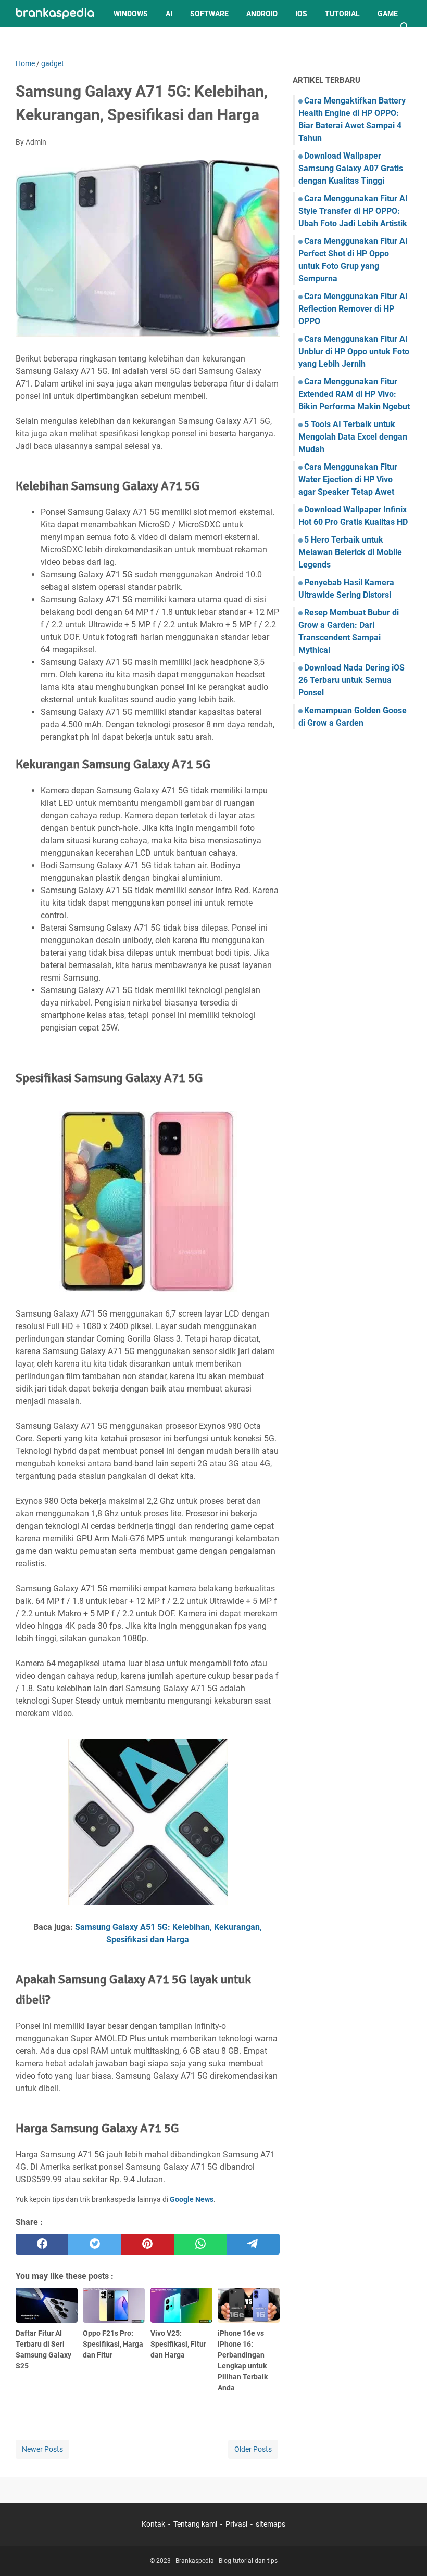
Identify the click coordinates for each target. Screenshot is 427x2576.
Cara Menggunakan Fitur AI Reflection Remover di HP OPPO (353, 309)
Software (209, 14)
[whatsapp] (200, 2244)
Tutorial (342, 14)
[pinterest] (148, 2244)
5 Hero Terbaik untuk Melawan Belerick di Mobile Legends (350, 552)
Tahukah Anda (84, 41)
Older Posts (253, 2449)
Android (262, 14)
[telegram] (253, 2244)
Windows (131, 14)
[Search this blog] (405, 27)
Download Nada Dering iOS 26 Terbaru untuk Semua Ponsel (351, 680)
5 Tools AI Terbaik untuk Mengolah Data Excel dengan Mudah (353, 437)
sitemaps (271, 2524)
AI (169, 14)
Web (32, 41)
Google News (192, 2199)
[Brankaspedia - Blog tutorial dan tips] (55, 14)
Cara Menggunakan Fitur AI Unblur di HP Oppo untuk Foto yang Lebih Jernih (354, 351)
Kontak (153, 2524)
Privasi (236, 2524)
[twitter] (95, 2244)
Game (388, 14)
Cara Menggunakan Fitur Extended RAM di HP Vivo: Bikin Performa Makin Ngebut (354, 394)
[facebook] (42, 2244)
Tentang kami (195, 2524)
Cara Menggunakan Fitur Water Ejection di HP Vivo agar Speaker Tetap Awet (348, 479)
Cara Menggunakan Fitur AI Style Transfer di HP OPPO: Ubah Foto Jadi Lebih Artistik (353, 211)
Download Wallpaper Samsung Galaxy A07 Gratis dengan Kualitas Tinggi (351, 168)
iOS (301, 14)
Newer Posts (42, 2449)
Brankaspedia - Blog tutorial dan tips (227, 2561)
